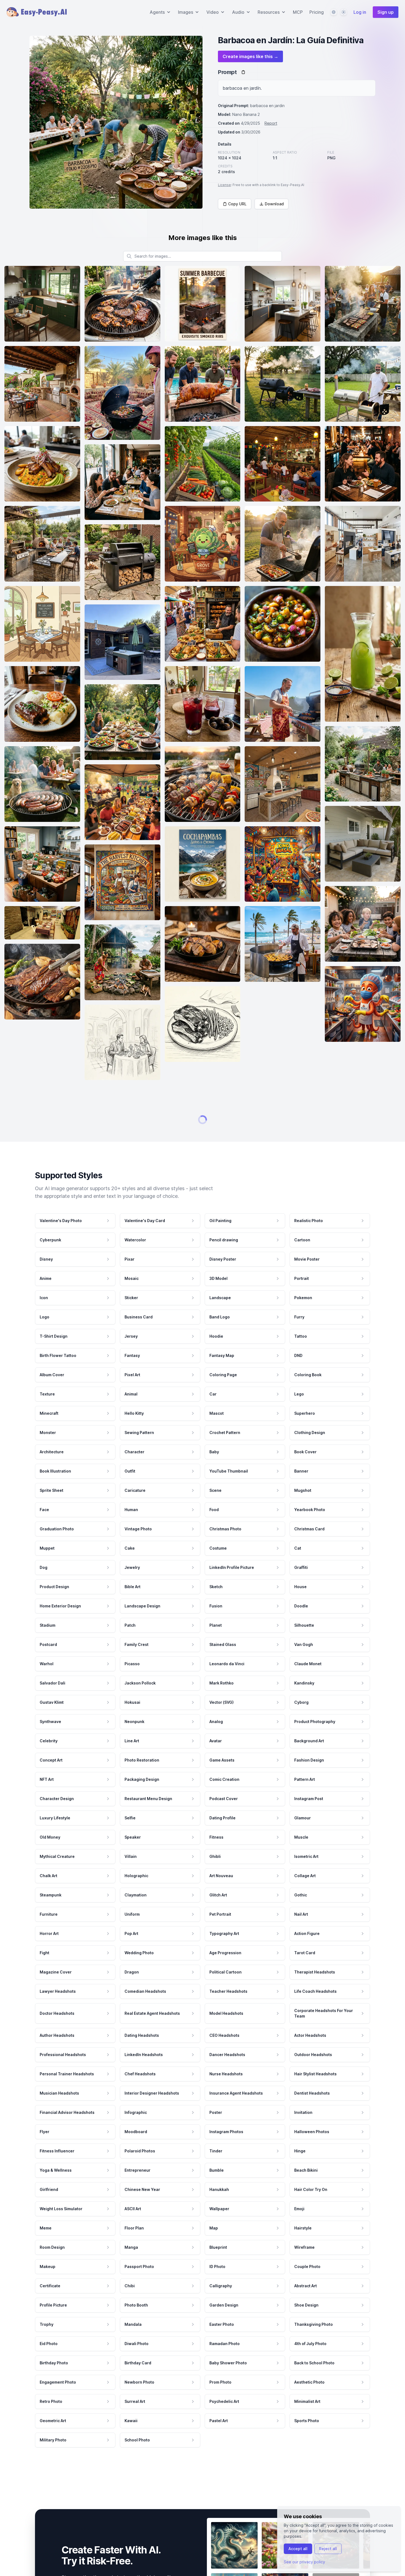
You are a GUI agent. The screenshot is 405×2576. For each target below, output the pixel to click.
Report (271, 123)
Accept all (298, 2549)
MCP (298, 12)
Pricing (317, 12)
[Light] (344, 12)
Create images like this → (250, 56)
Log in (360, 12)
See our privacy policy (304, 2562)
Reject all (328, 2549)
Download (274, 204)
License (224, 185)
